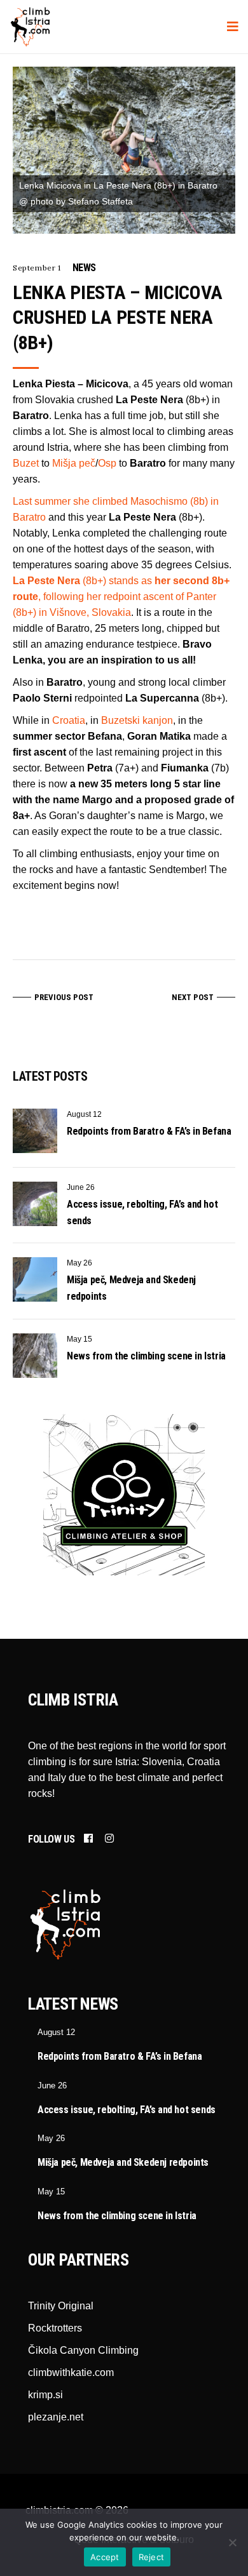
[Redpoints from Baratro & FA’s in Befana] (35, 1131)
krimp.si (45, 2395)
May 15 (79, 1339)
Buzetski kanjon (137, 720)
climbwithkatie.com (71, 2372)
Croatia (69, 720)
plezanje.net (56, 2417)
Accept (105, 2557)
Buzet (26, 463)
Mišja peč (74, 463)
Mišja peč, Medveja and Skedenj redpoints (123, 2162)
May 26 (79, 1263)
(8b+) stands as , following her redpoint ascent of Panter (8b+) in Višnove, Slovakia (121, 597)
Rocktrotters (55, 2328)
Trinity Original (61, 2306)
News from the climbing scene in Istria (146, 1356)
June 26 (81, 1187)
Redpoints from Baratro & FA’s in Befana (149, 1131)
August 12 (84, 1114)
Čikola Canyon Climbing (83, 2350)
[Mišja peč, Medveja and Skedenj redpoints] (35, 1279)
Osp (107, 463)
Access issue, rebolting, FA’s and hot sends (127, 2110)
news (84, 268)
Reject (152, 2557)
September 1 (37, 268)
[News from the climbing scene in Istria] (35, 1356)
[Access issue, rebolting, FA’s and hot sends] (35, 1204)
